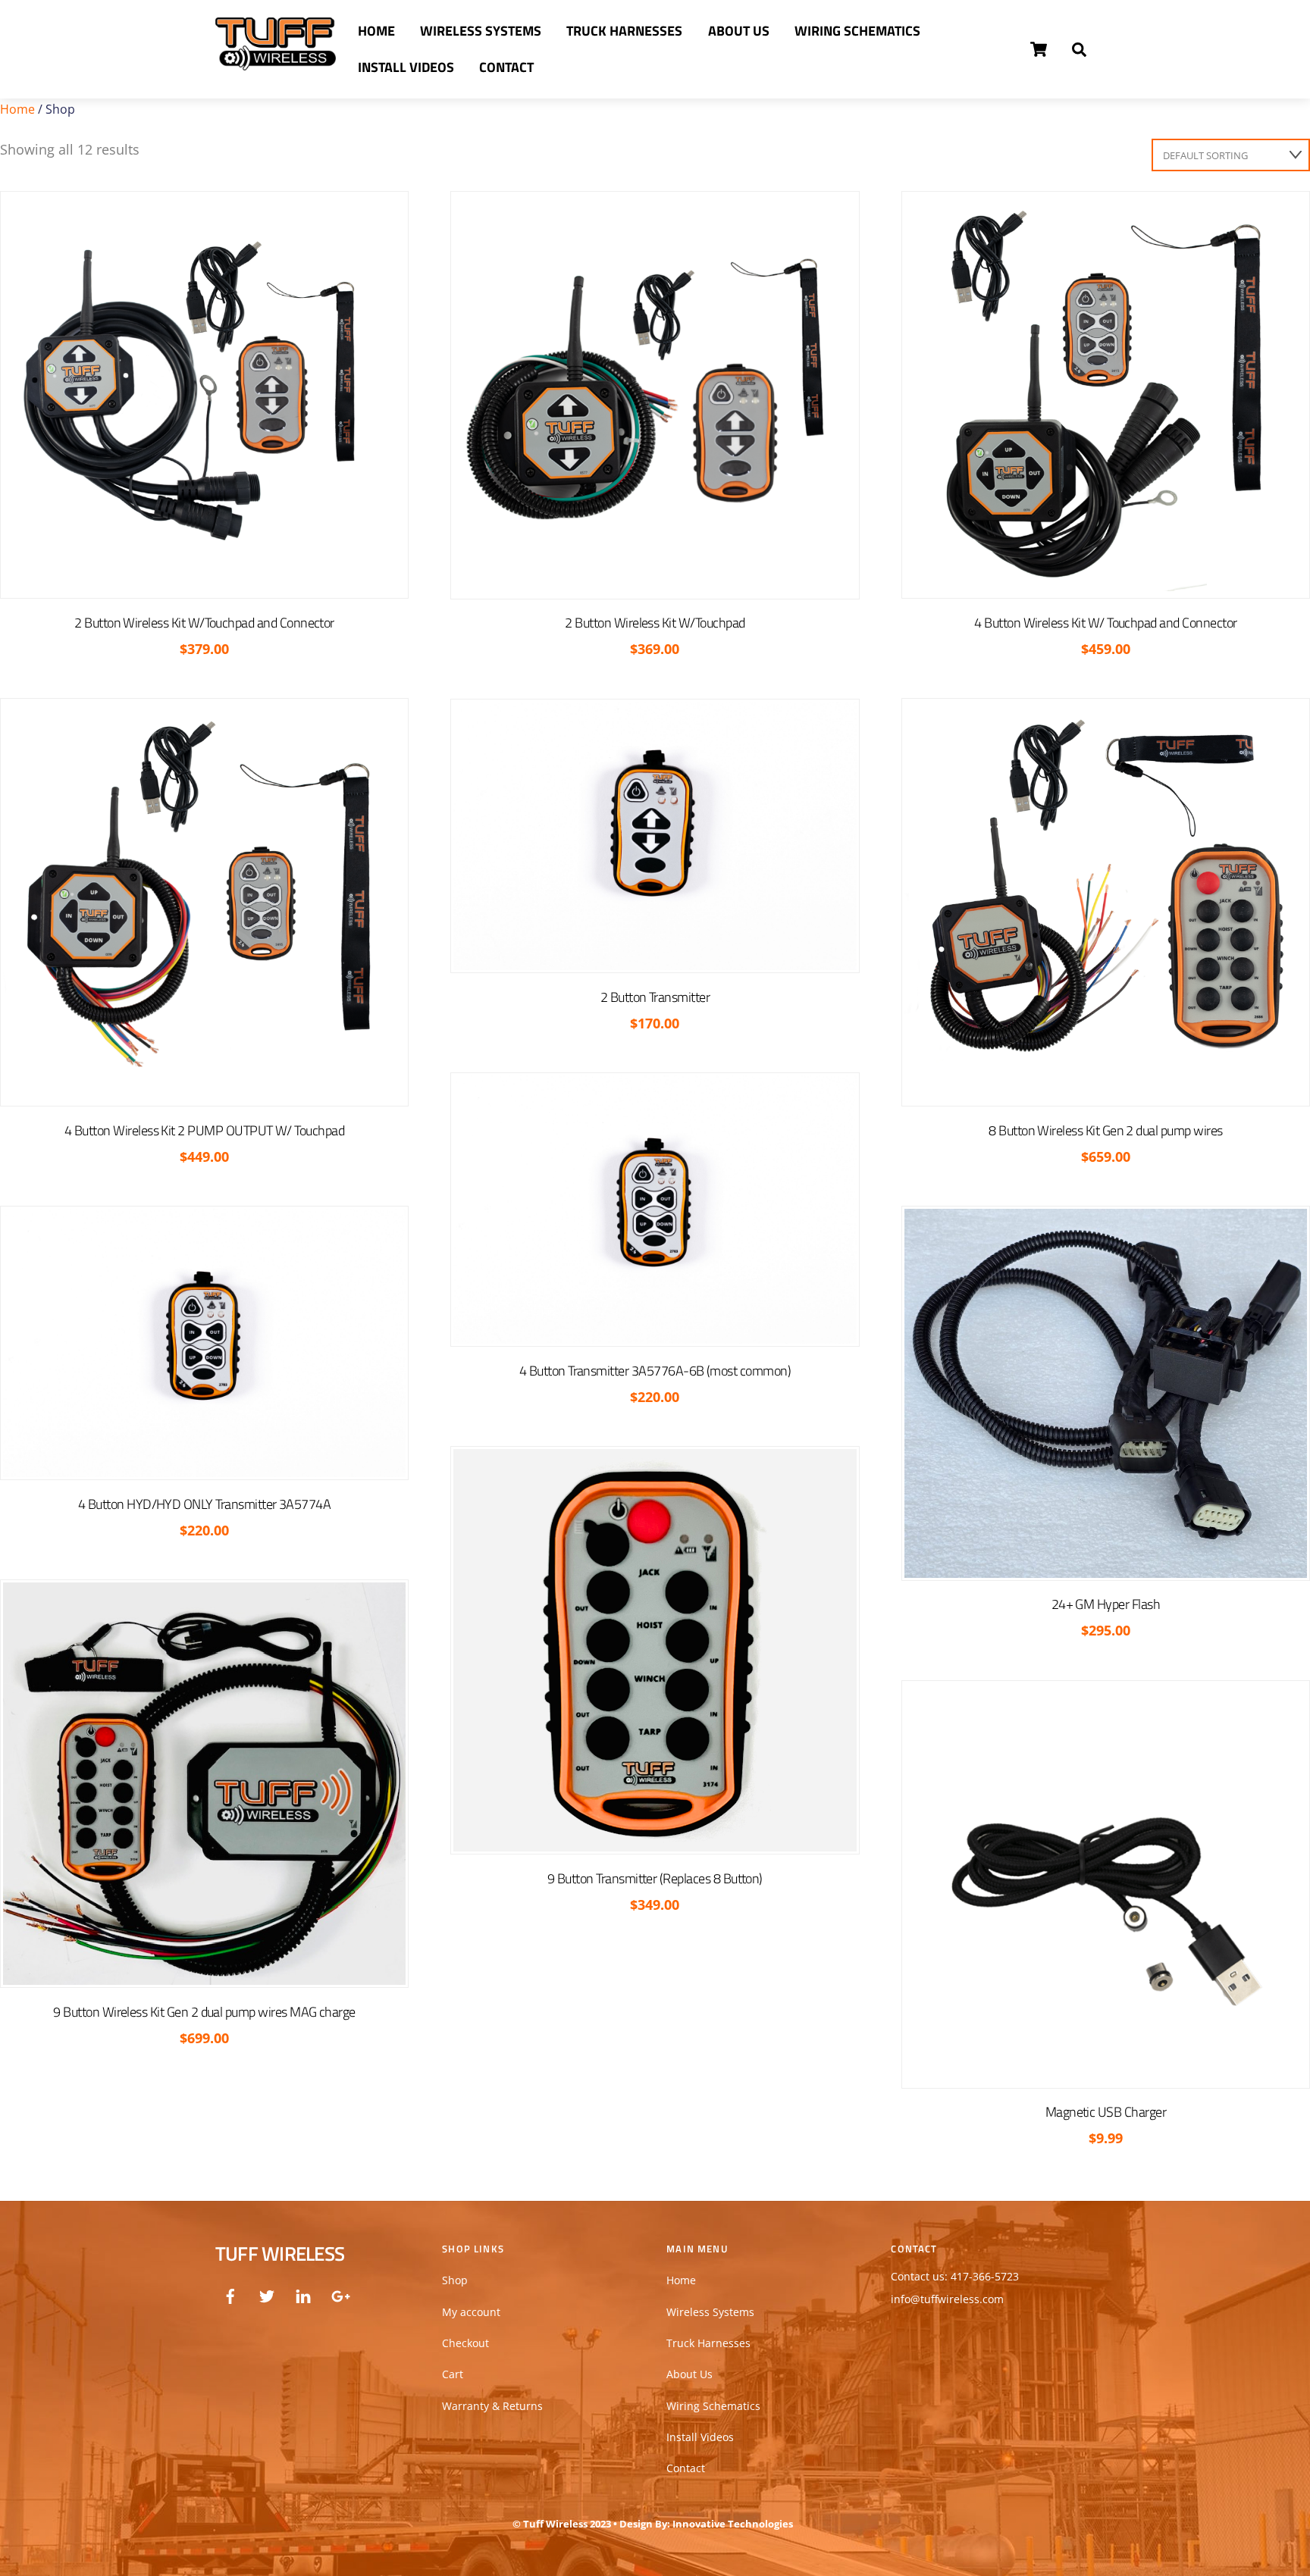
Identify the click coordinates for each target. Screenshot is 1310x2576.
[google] (340, 2294)
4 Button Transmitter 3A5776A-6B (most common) (655, 1371)
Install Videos (406, 67)
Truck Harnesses (624, 31)
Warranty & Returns (492, 2406)
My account (471, 2312)
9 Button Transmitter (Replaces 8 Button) (655, 1878)
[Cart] (1039, 49)
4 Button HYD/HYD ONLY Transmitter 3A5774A (204, 1504)
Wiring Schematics (857, 31)
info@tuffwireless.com (947, 2299)
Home (376, 31)
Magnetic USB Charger (1106, 2112)
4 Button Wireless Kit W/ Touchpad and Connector (1105, 623)
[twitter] (267, 2294)
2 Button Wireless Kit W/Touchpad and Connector (204, 623)
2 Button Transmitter (655, 997)
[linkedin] (303, 2294)
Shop (455, 2280)
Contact (506, 67)
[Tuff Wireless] (276, 62)
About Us (739, 31)
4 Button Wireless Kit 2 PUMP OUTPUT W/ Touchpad (204, 1130)
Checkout (465, 2343)
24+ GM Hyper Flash (1106, 1604)
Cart (453, 2374)
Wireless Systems (481, 31)
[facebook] (230, 2294)
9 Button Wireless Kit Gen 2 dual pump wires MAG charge (204, 2012)
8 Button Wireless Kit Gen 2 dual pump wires (1105, 1130)
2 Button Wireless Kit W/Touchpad (655, 623)
